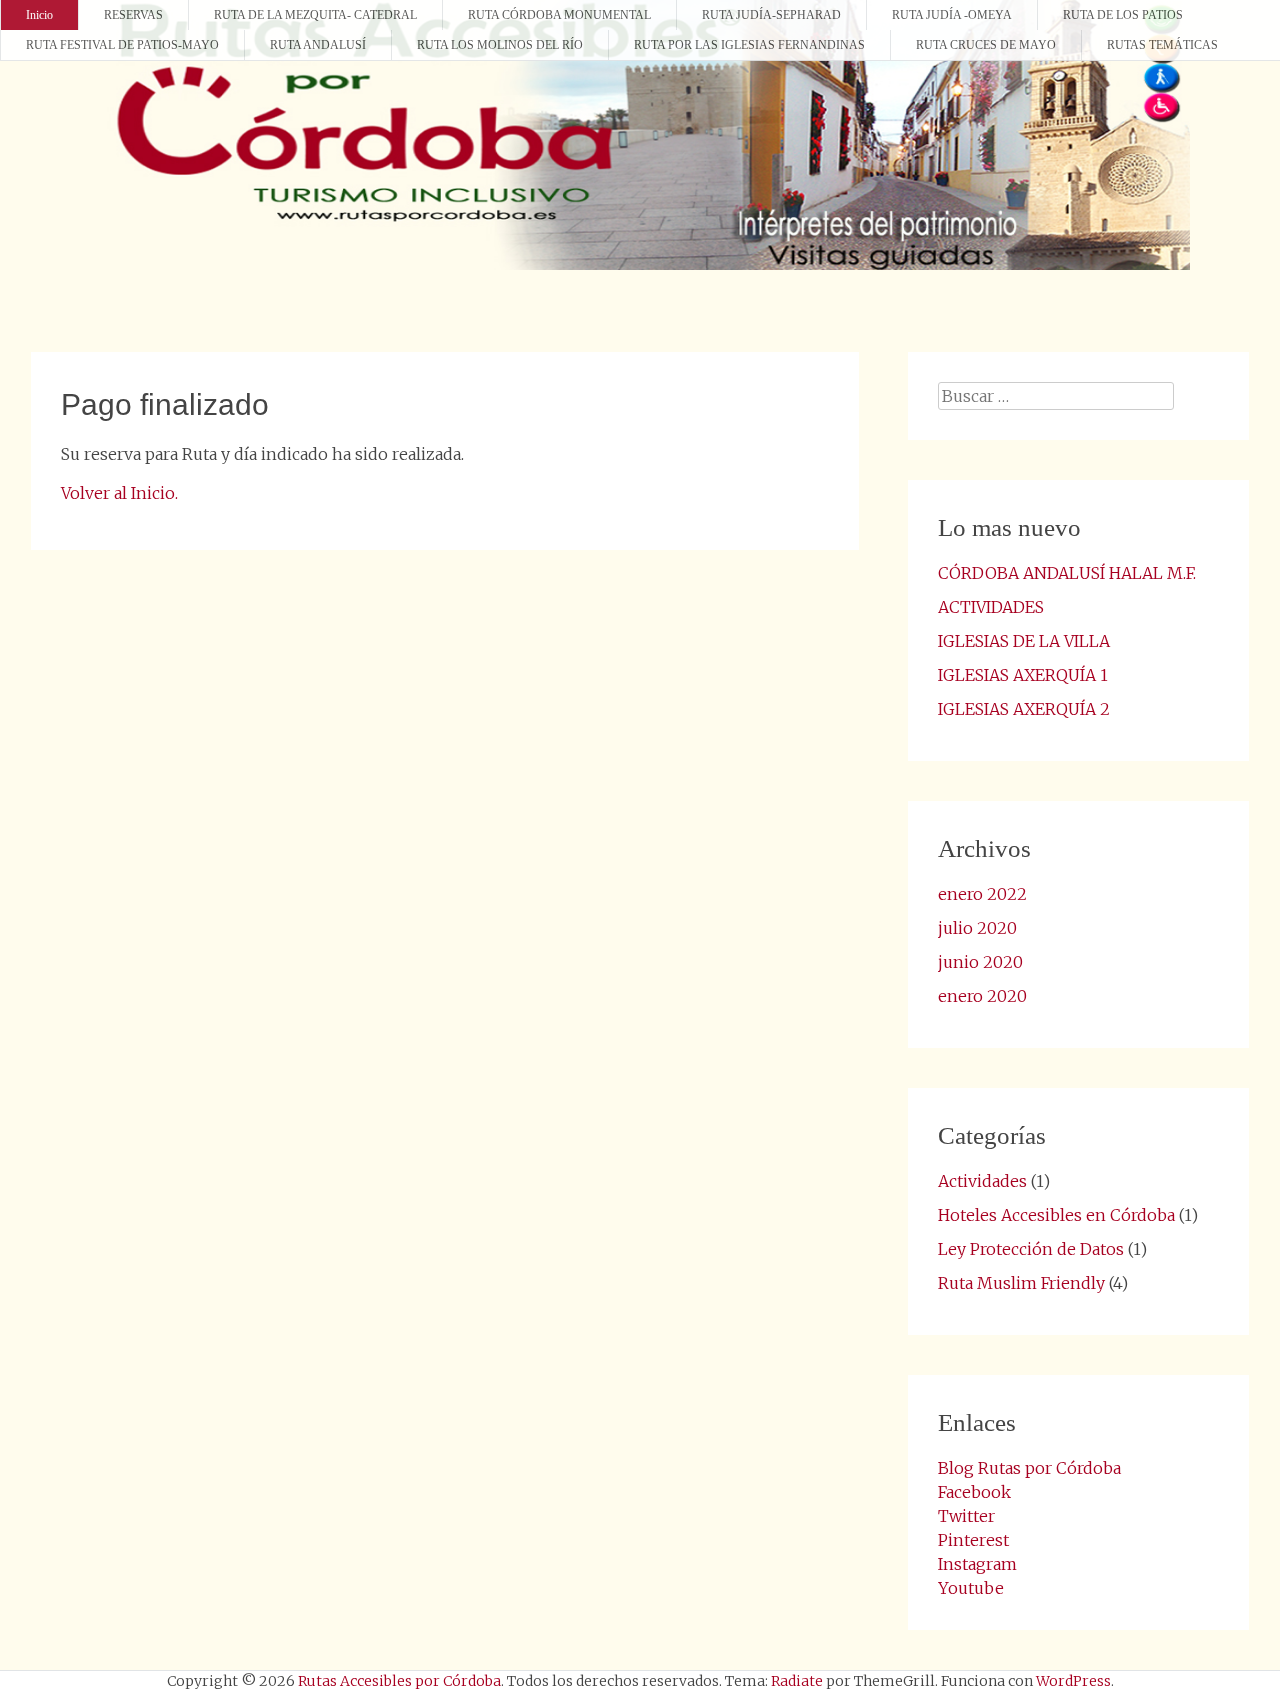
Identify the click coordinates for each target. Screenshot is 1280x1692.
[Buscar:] (1056, 396)
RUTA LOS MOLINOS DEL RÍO (500, 45)
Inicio (39, 15)
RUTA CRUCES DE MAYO (986, 45)
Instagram (977, 1564)
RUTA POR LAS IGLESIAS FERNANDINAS (749, 45)
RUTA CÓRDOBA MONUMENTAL (559, 15)
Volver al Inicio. (119, 493)
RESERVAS (133, 15)
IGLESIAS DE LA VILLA (1024, 641)
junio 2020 (980, 962)
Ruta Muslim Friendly (1021, 1283)
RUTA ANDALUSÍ (318, 45)
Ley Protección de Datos (1031, 1249)
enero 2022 (982, 894)
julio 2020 (977, 928)
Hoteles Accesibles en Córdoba (1056, 1215)
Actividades (982, 1181)
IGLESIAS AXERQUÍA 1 (1023, 675)
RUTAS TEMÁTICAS (1162, 45)
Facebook (974, 1492)
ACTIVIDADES (991, 607)
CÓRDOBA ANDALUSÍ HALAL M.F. (1067, 573)
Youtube (971, 1588)
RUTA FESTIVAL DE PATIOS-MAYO (122, 45)
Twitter (966, 1516)
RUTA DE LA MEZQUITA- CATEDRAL (315, 15)
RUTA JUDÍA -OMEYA (952, 15)
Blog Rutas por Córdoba (1029, 1468)
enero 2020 (982, 996)
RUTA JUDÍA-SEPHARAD (771, 15)
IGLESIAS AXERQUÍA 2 (1024, 709)
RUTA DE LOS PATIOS (1123, 15)
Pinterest (973, 1540)
